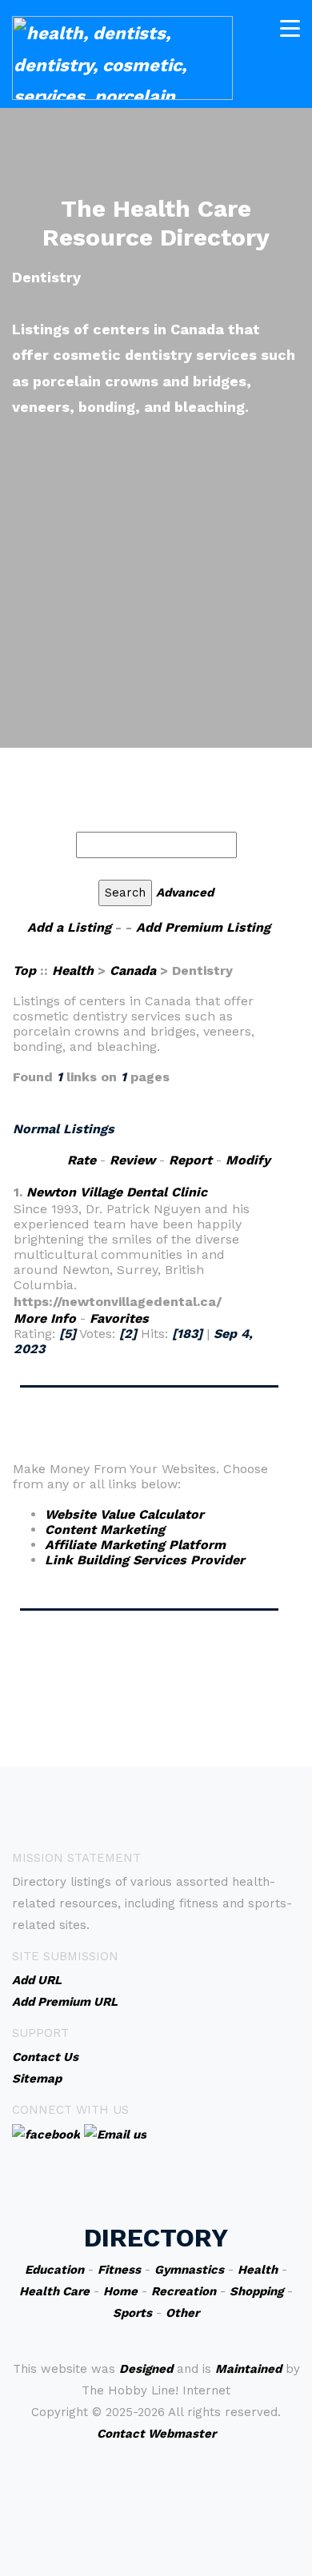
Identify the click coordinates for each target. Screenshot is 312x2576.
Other (182, 2313)
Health (73, 970)
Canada (133, 970)
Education (54, 2270)
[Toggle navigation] (290, 28)
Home (120, 2291)
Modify (248, 1160)
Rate (82, 1160)
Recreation (184, 2291)
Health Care (54, 2291)
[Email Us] (115, 2134)
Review (132, 1160)
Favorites (119, 1318)
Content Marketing (105, 1530)
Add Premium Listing (203, 927)
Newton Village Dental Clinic (117, 1192)
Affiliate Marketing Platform (135, 1545)
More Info (45, 1318)
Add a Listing (69, 927)
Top (26, 970)
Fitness (119, 2270)
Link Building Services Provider (145, 1560)
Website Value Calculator (124, 1514)
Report (190, 1160)
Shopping (256, 2291)
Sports (132, 2313)
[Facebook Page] (46, 2134)
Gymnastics (189, 2270)
